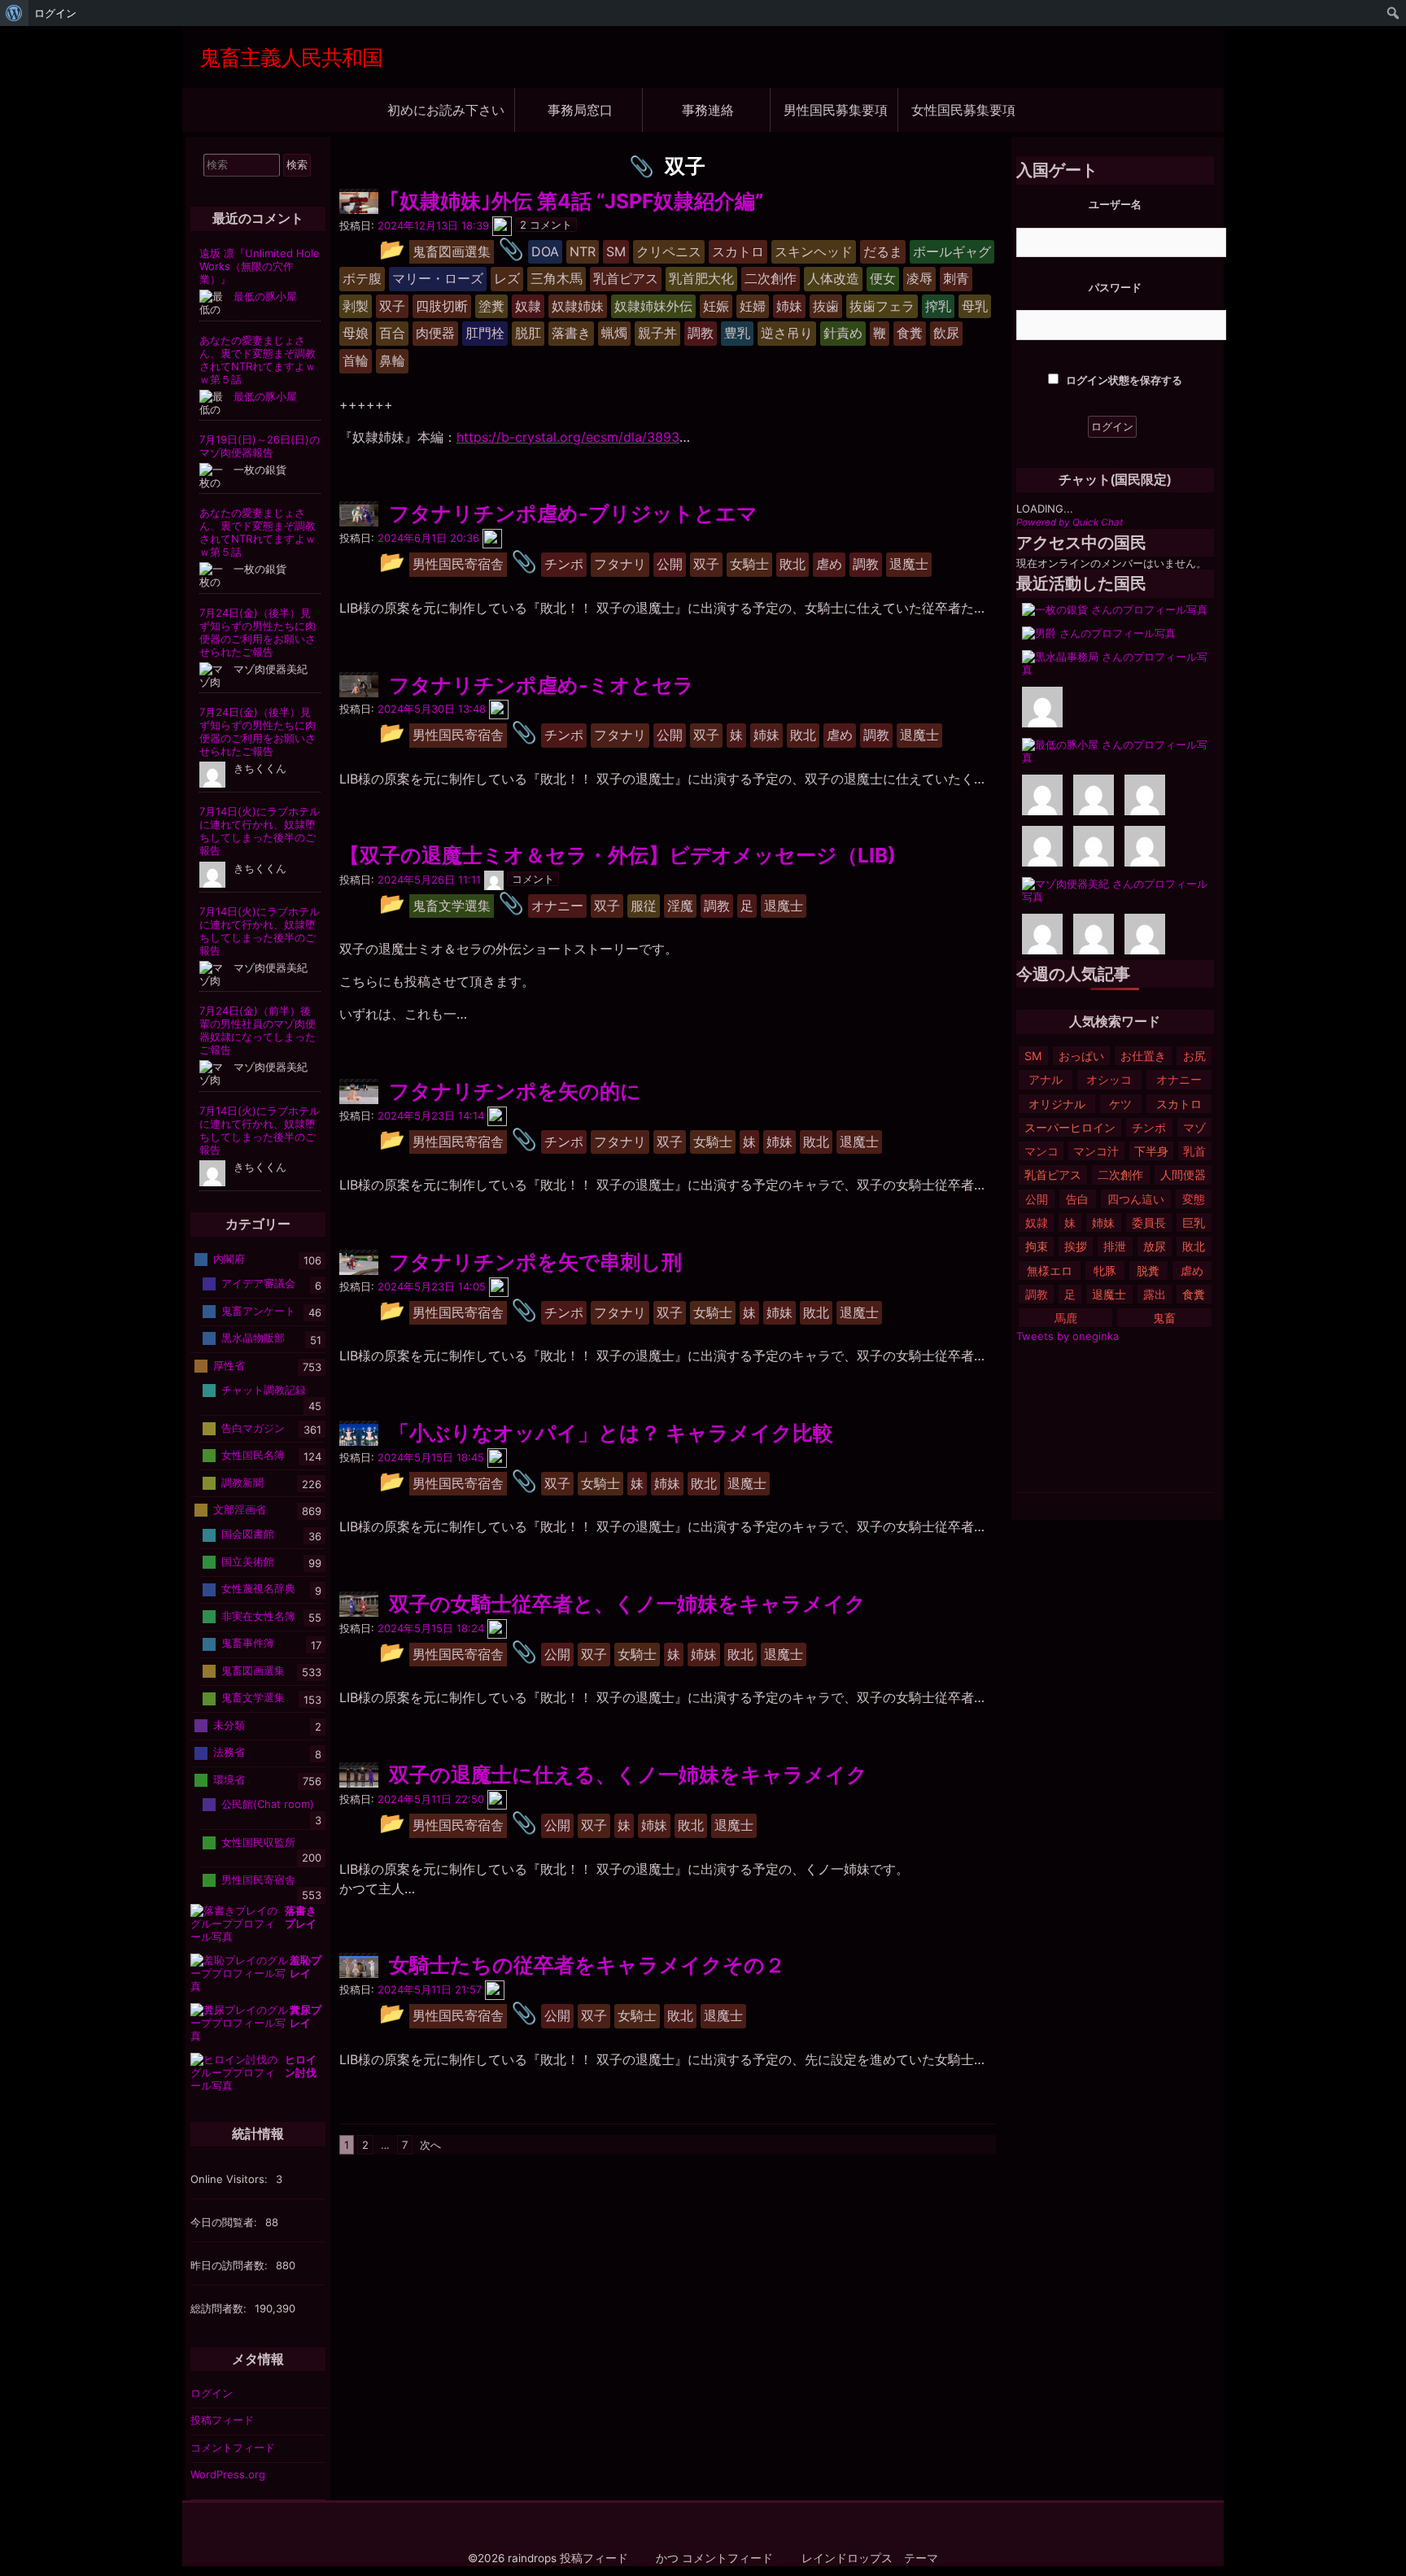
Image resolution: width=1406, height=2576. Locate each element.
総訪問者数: (220, 2308)
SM (1033, 1056)
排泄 (1115, 1246)
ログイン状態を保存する (1123, 380)
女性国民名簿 (253, 1455)
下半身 (1151, 1151)
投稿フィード (222, 2420)
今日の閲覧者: (225, 2222)
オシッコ (1109, 1079)
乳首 (1194, 1151)
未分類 (229, 1725)
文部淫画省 (240, 1509)
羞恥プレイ (306, 1967)
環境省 (229, 1779)
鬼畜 (1164, 1318)
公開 (1037, 1199)
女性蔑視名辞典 (258, 1588)
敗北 (1194, 1246)
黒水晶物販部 (253, 1338)
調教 (1037, 1294)
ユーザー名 (1115, 204)
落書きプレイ (301, 1917)
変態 (1194, 1199)
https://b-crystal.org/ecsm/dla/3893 (568, 437)
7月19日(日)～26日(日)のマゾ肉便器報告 (260, 446)
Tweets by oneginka (1068, 1336)
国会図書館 (248, 1534)
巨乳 (1194, 1223)
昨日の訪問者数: (231, 2265)
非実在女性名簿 (258, 1616)
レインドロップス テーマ (870, 2558)
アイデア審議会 (258, 1283)
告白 (1077, 1199)
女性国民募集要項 (963, 109)
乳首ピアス (1053, 1174)
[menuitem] (14, 13)
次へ (430, 2145)
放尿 (1155, 1246)
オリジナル (1057, 1104)
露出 (1155, 1294)
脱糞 (1148, 1271)
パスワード (1115, 287)
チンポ (1149, 1127)
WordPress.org (228, 2474)
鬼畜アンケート (258, 1311)
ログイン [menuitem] (55, 13)
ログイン (212, 2393)
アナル (1046, 1079)
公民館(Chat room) (268, 1804)
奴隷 (1037, 1223)
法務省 (229, 1752)
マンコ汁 (1096, 1151)
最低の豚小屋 (265, 296)
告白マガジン (253, 1427)
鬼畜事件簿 (248, 1643)
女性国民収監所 (258, 1841)
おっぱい (1081, 1056)
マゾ (1194, 1127)
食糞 (1194, 1294)
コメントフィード (233, 2447)
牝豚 (1105, 1271)
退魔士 (1109, 1294)
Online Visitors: (231, 2179)
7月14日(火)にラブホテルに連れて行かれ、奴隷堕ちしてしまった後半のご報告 (260, 831)
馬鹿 (1066, 1318)
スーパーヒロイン (1070, 1127)
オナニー (1179, 1079)
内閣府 (229, 1259)
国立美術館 (248, 1561)
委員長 (1149, 1223)
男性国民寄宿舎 (258, 1879)
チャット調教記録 (264, 1390)
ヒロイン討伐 (301, 2066)
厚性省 (229, 1365)
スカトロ (1179, 1104)
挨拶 (1076, 1246)
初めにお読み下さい (446, 109)
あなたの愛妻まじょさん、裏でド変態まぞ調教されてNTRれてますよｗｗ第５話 (258, 360)
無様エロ (1050, 1271)
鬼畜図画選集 (253, 1670)
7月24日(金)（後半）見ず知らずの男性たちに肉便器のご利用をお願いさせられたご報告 (258, 632)
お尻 (1194, 1056)
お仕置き (1143, 1056)
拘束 (1037, 1246)
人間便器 (1183, 1174)
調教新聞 (242, 1482)
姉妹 (1103, 1223)
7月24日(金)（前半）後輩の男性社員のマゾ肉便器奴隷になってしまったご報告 (258, 1030)
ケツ (1120, 1104)
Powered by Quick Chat (1070, 522)
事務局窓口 (580, 109)
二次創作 (1120, 1174)
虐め (1192, 1271)
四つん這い (1136, 1199)
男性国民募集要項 (836, 109)
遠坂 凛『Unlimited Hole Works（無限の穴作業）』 (260, 266)
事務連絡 (708, 109)
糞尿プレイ (306, 2016)
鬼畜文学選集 (253, 1697)
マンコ (1041, 1151)
